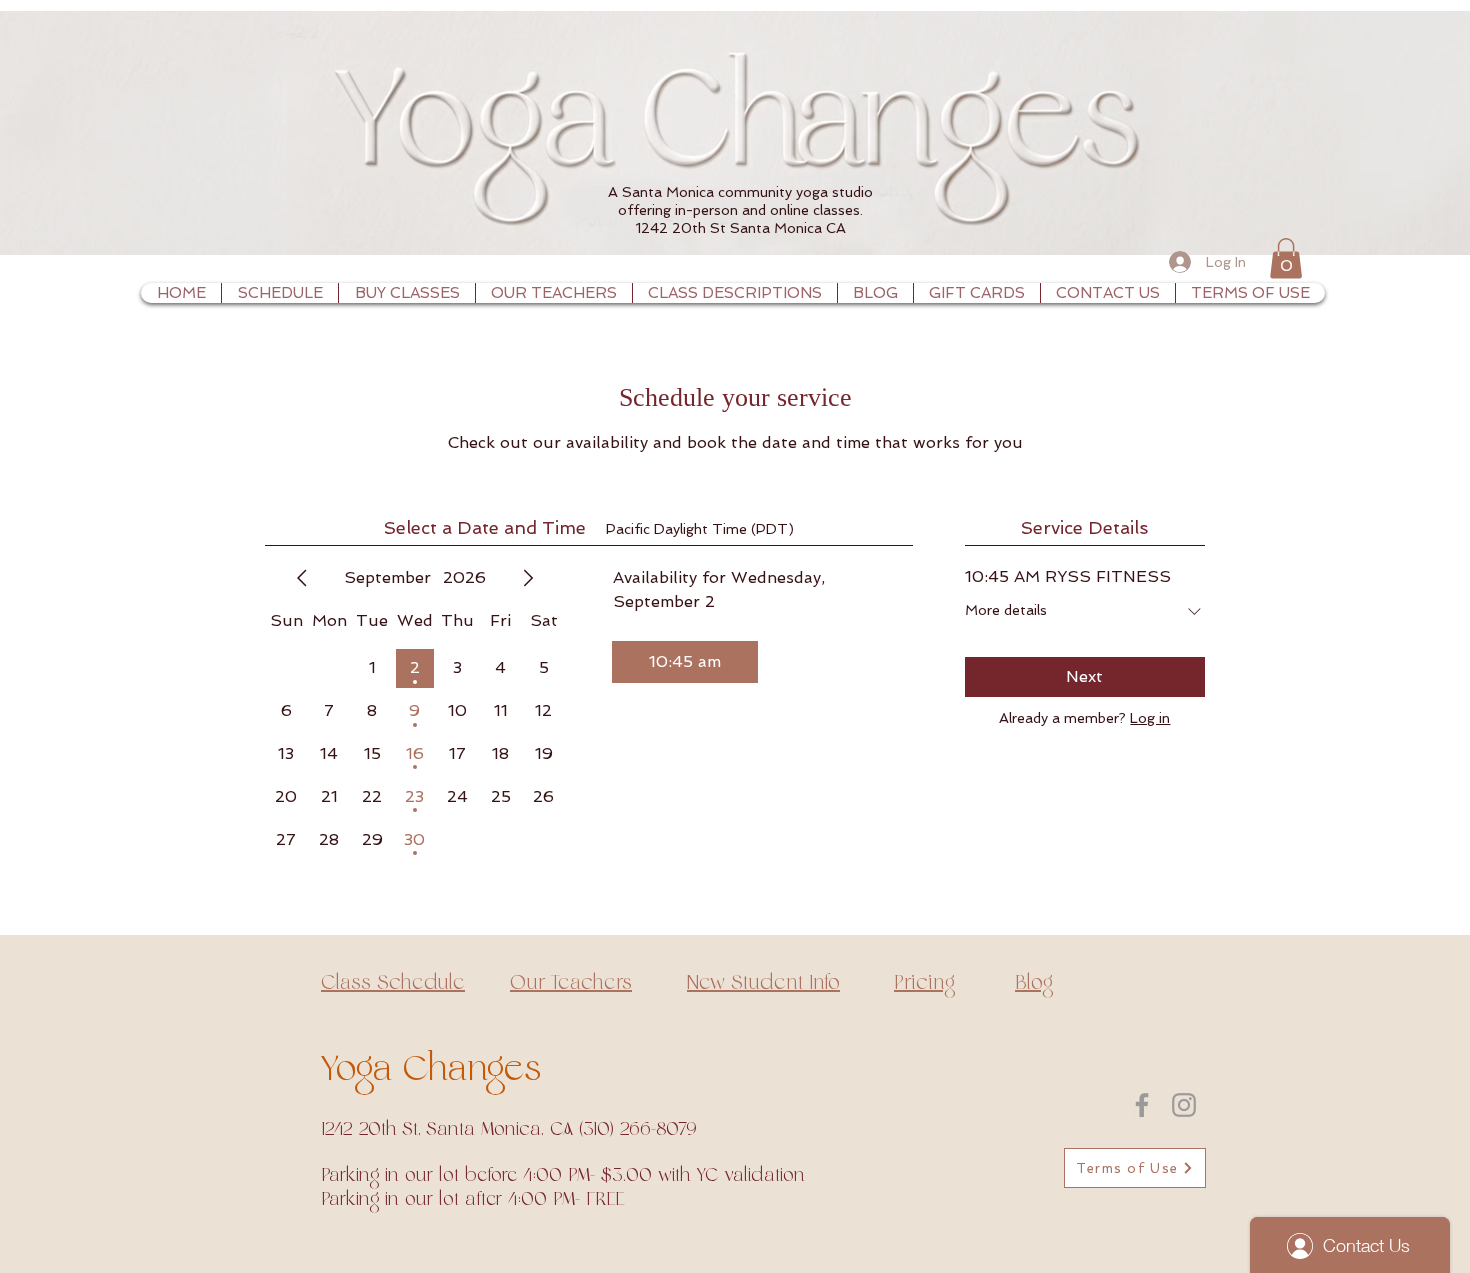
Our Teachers (571, 983)
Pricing (924, 983)
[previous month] (302, 578)
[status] (700, 529)
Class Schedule (393, 983)
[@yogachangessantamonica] (1184, 1105)
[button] (1286, 258)
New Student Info (763, 983)
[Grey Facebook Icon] (1142, 1105)
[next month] (528, 578)
